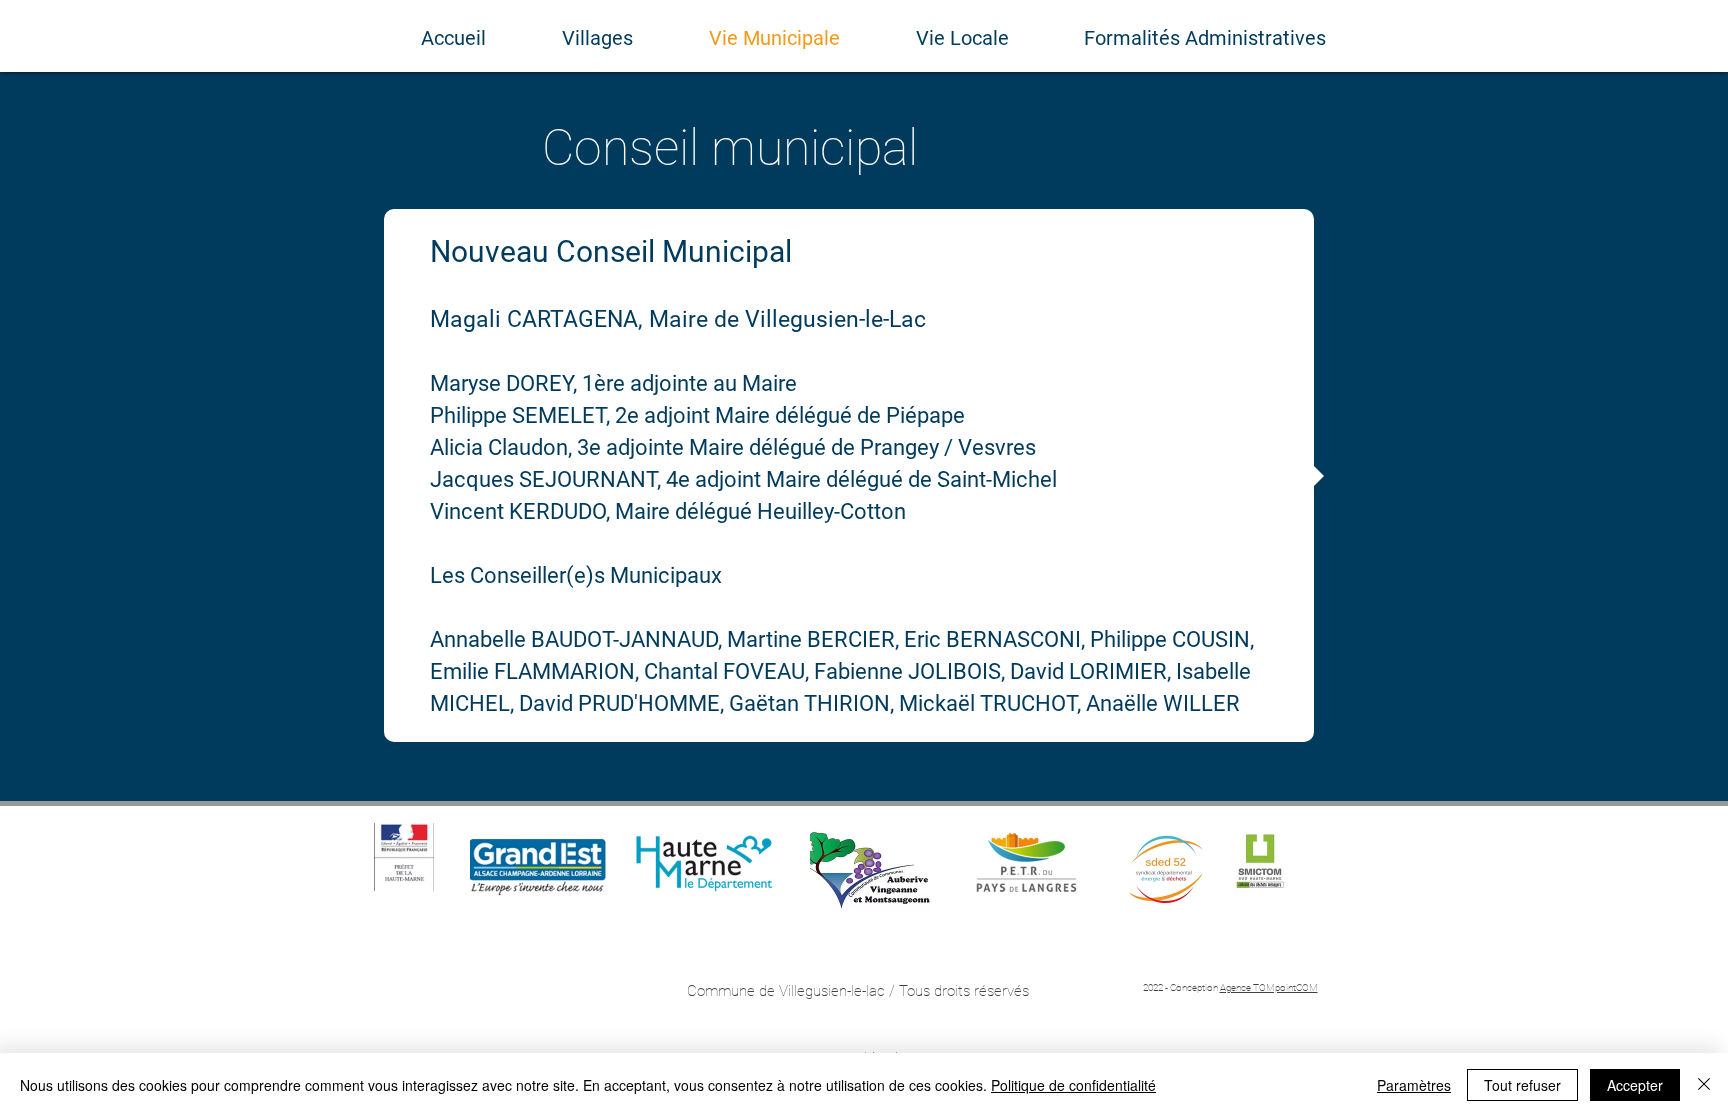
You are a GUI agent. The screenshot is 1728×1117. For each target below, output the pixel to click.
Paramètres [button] (1414, 1085)
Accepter (1635, 1085)
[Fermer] (1704, 1085)
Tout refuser (1522, 1085)
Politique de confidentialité (1073, 1085)
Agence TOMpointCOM (1269, 987)
